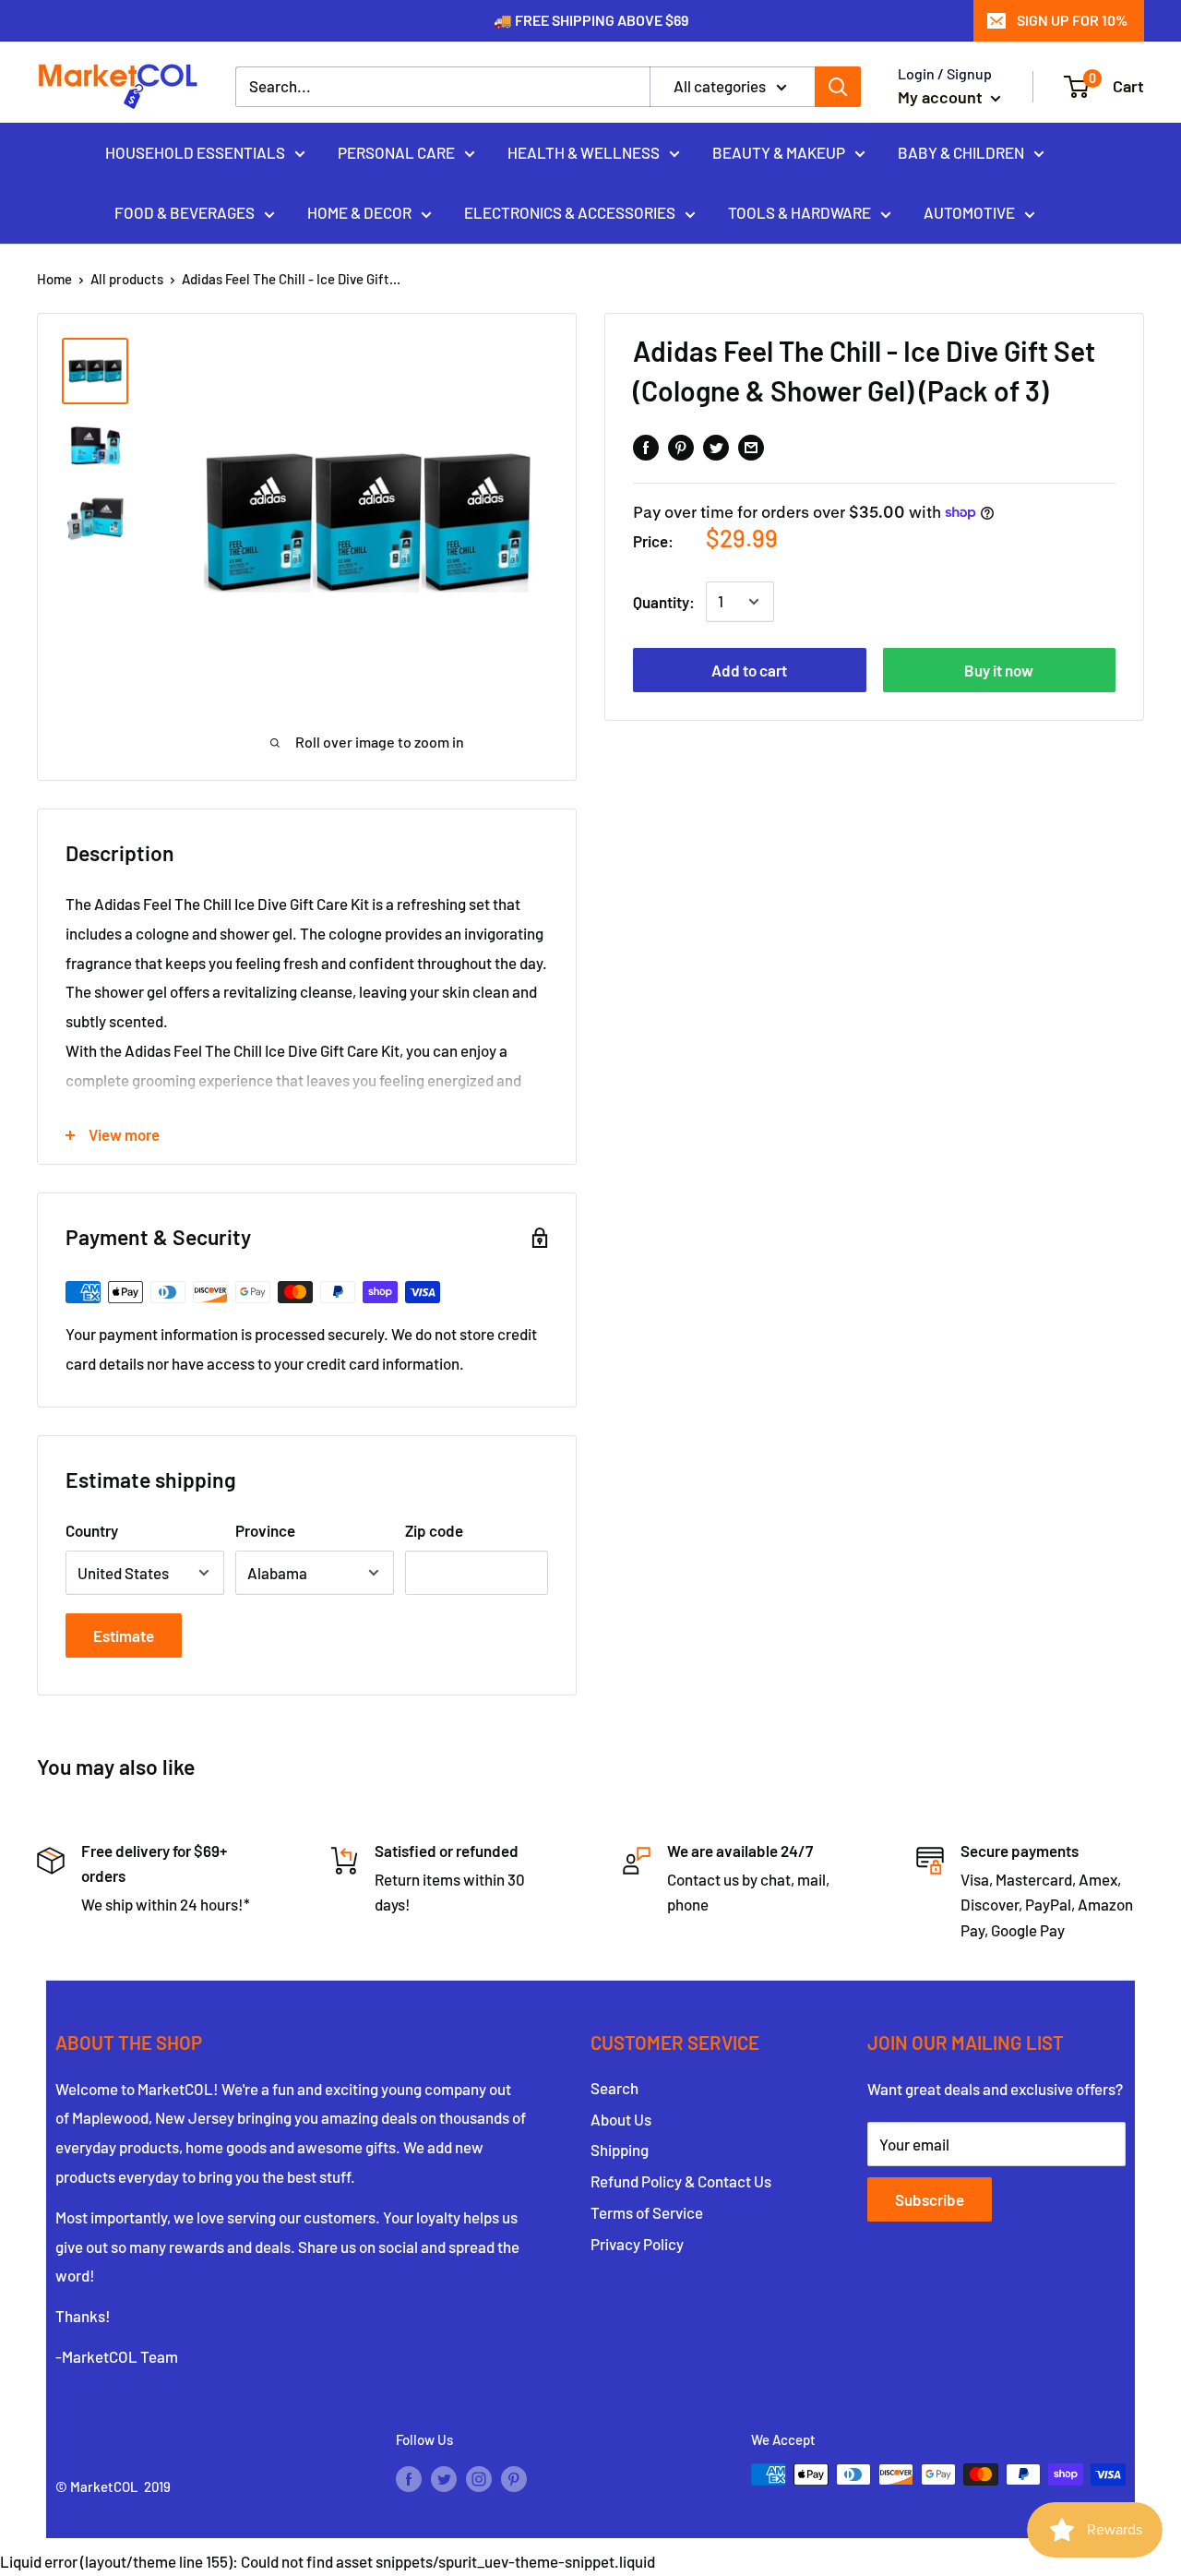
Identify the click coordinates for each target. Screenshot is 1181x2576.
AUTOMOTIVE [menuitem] (969, 212)
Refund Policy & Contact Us (681, 2181)
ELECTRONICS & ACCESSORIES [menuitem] (570, 212)
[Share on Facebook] (646, 446)
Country (92, 1530)
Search (614, 2088)
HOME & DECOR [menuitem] (359, 212)
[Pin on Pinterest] (681, 446)
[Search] (838, 87)
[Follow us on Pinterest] (514, 2477)
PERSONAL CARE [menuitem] (396, 151)
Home (54, 279)
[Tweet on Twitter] (716, 446)
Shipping (620, 2150)
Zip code (434, 1530)
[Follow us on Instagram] (479, 2477)
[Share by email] (751, 446)
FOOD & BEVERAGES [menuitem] (185, 212)
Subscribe (930, 2199)
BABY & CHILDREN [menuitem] (961, 151)
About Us (621, 2119)
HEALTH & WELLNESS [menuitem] (584, 151)
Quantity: (664, 601)
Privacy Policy (637, 2244)
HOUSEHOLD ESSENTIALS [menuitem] (195, 151)
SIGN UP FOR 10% (1072, 20)
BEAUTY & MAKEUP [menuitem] (779, 151)
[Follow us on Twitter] (444, 2477)
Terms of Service (647, 2212)
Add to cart (749, 670)
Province (265, 1530)
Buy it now (999, 670)
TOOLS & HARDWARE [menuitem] (799, 212)
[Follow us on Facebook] (409, 2477)
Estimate (124, 1635)
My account (942, 97)
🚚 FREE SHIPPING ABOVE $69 (591, 20)
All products (127, 279)
